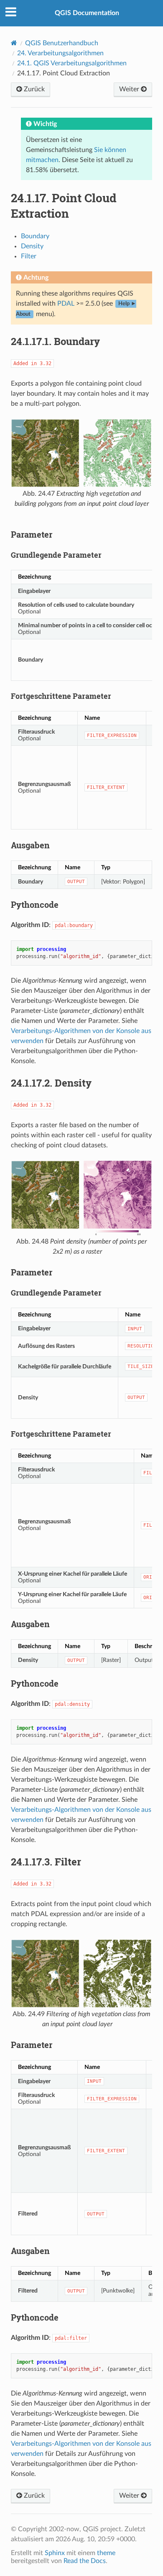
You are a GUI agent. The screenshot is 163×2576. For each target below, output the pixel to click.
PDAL (66, 304)
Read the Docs (85, 2561)
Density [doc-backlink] (51, 1083)
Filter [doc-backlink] (46, 1862)
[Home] (14, 43)
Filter (29, 256)
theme (106, 2553)
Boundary (35, 236)
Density (32, 246)
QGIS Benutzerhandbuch (62, 43)
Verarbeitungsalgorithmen (60, 53)
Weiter (130, 89)
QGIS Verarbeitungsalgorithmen (72, 63)
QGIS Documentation (87, 13)
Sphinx (55, 2553)
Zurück (33, 89)
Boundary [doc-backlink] (55, 341)
